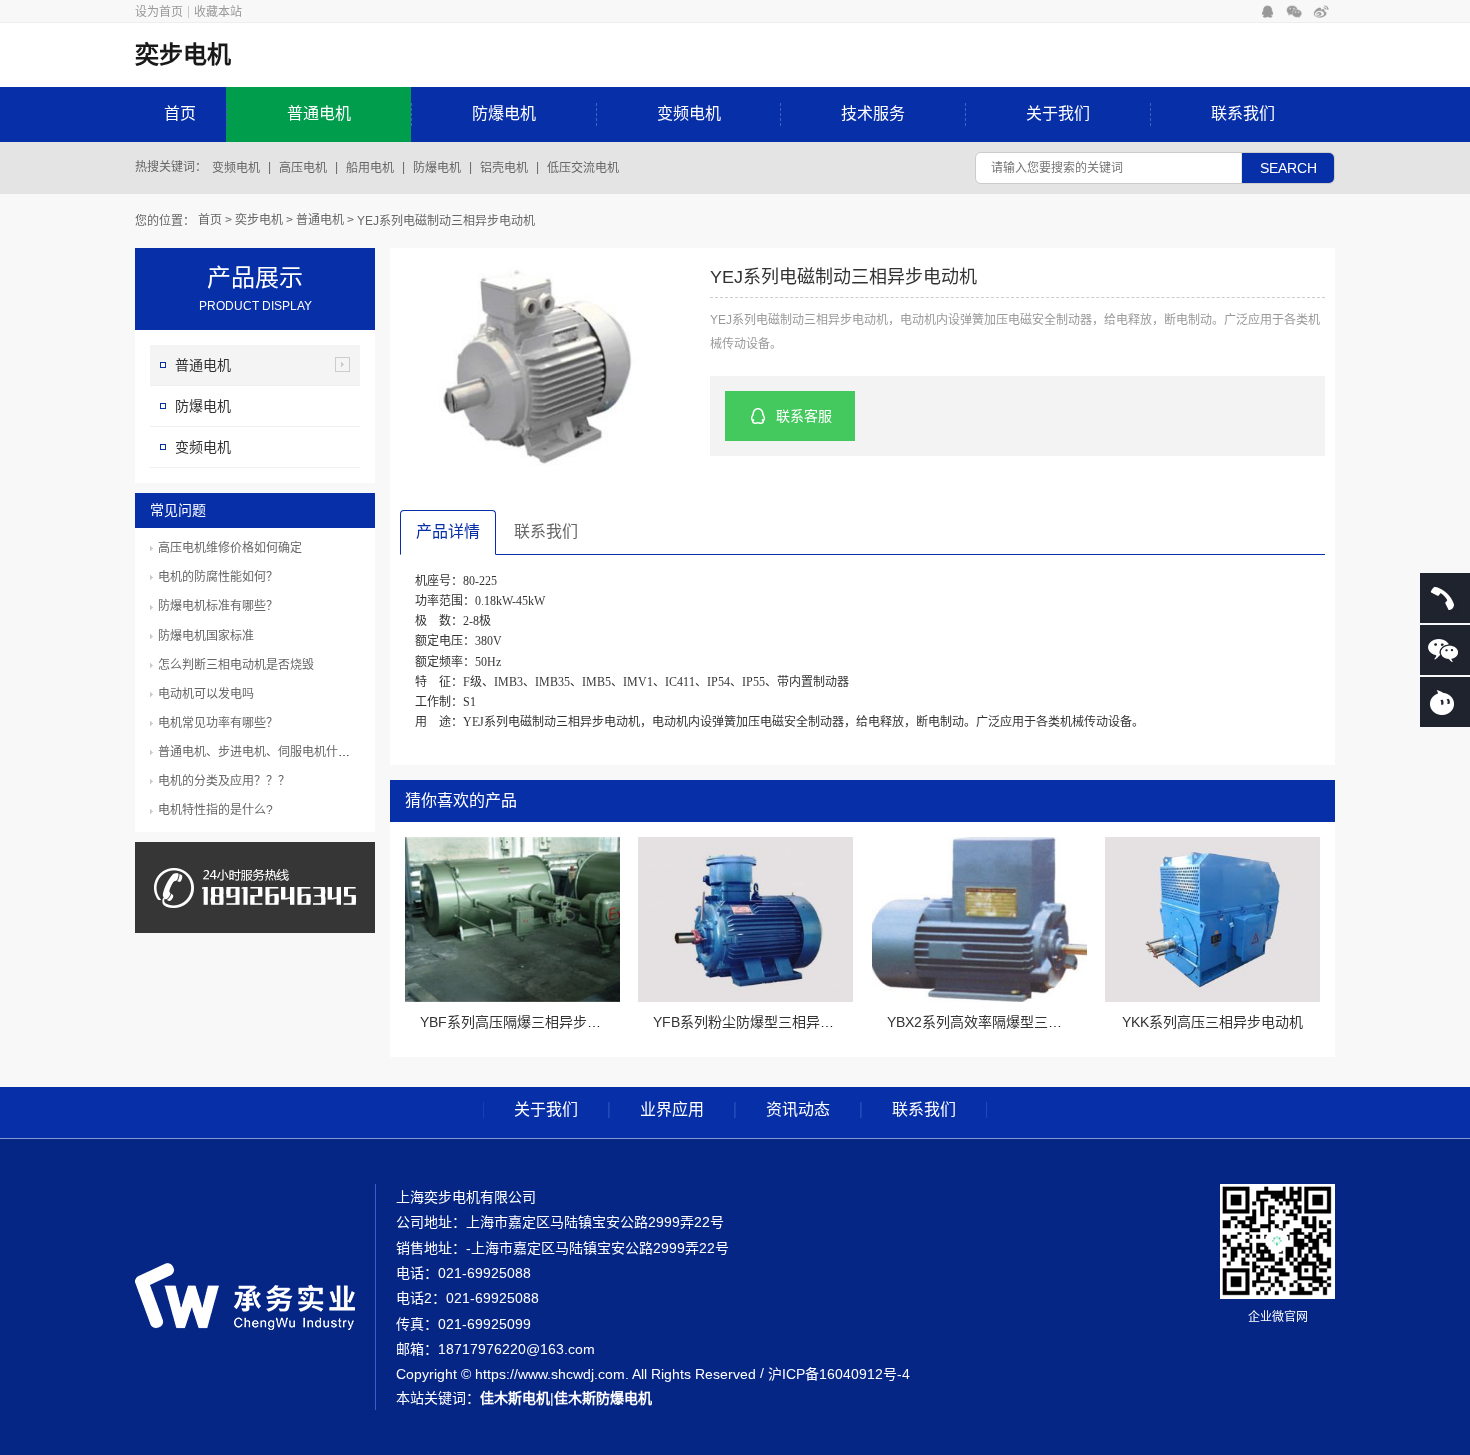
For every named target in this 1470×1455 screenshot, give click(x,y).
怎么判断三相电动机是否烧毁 (236, 665)
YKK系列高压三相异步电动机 (1212, 1022)
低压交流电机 (583, 168)
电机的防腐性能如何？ (218, 577)
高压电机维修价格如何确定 (230, 548)
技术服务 (873, 113)
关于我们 (1058, 113)
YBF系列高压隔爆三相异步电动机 (524, 1022)
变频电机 (689, 113)
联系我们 (1243, 113)
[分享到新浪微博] (1321, 12)
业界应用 (672, 1110)
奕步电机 (259, 220)
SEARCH (1288, 168)
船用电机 (370, 168)
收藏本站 (218, 12)
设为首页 (159, 12)
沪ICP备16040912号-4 (839, 1374)
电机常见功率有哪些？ (218, 723)
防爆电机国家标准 (206, 636)
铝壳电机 (504, 168)
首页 (180, 113)
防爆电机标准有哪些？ (218, 606)
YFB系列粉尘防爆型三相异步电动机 (764, 1022)
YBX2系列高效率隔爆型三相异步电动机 (1009, 1022)
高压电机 (303, 168)
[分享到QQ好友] (1267, 12)
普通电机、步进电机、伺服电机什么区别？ (272, 752)
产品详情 (448, 531)
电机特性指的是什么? (215, 810)
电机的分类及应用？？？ (224, 781)
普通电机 (319, 113)
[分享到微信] (1294, 12)
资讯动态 (798, 1110)
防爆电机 (504, 113)
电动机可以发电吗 (206, 694)
